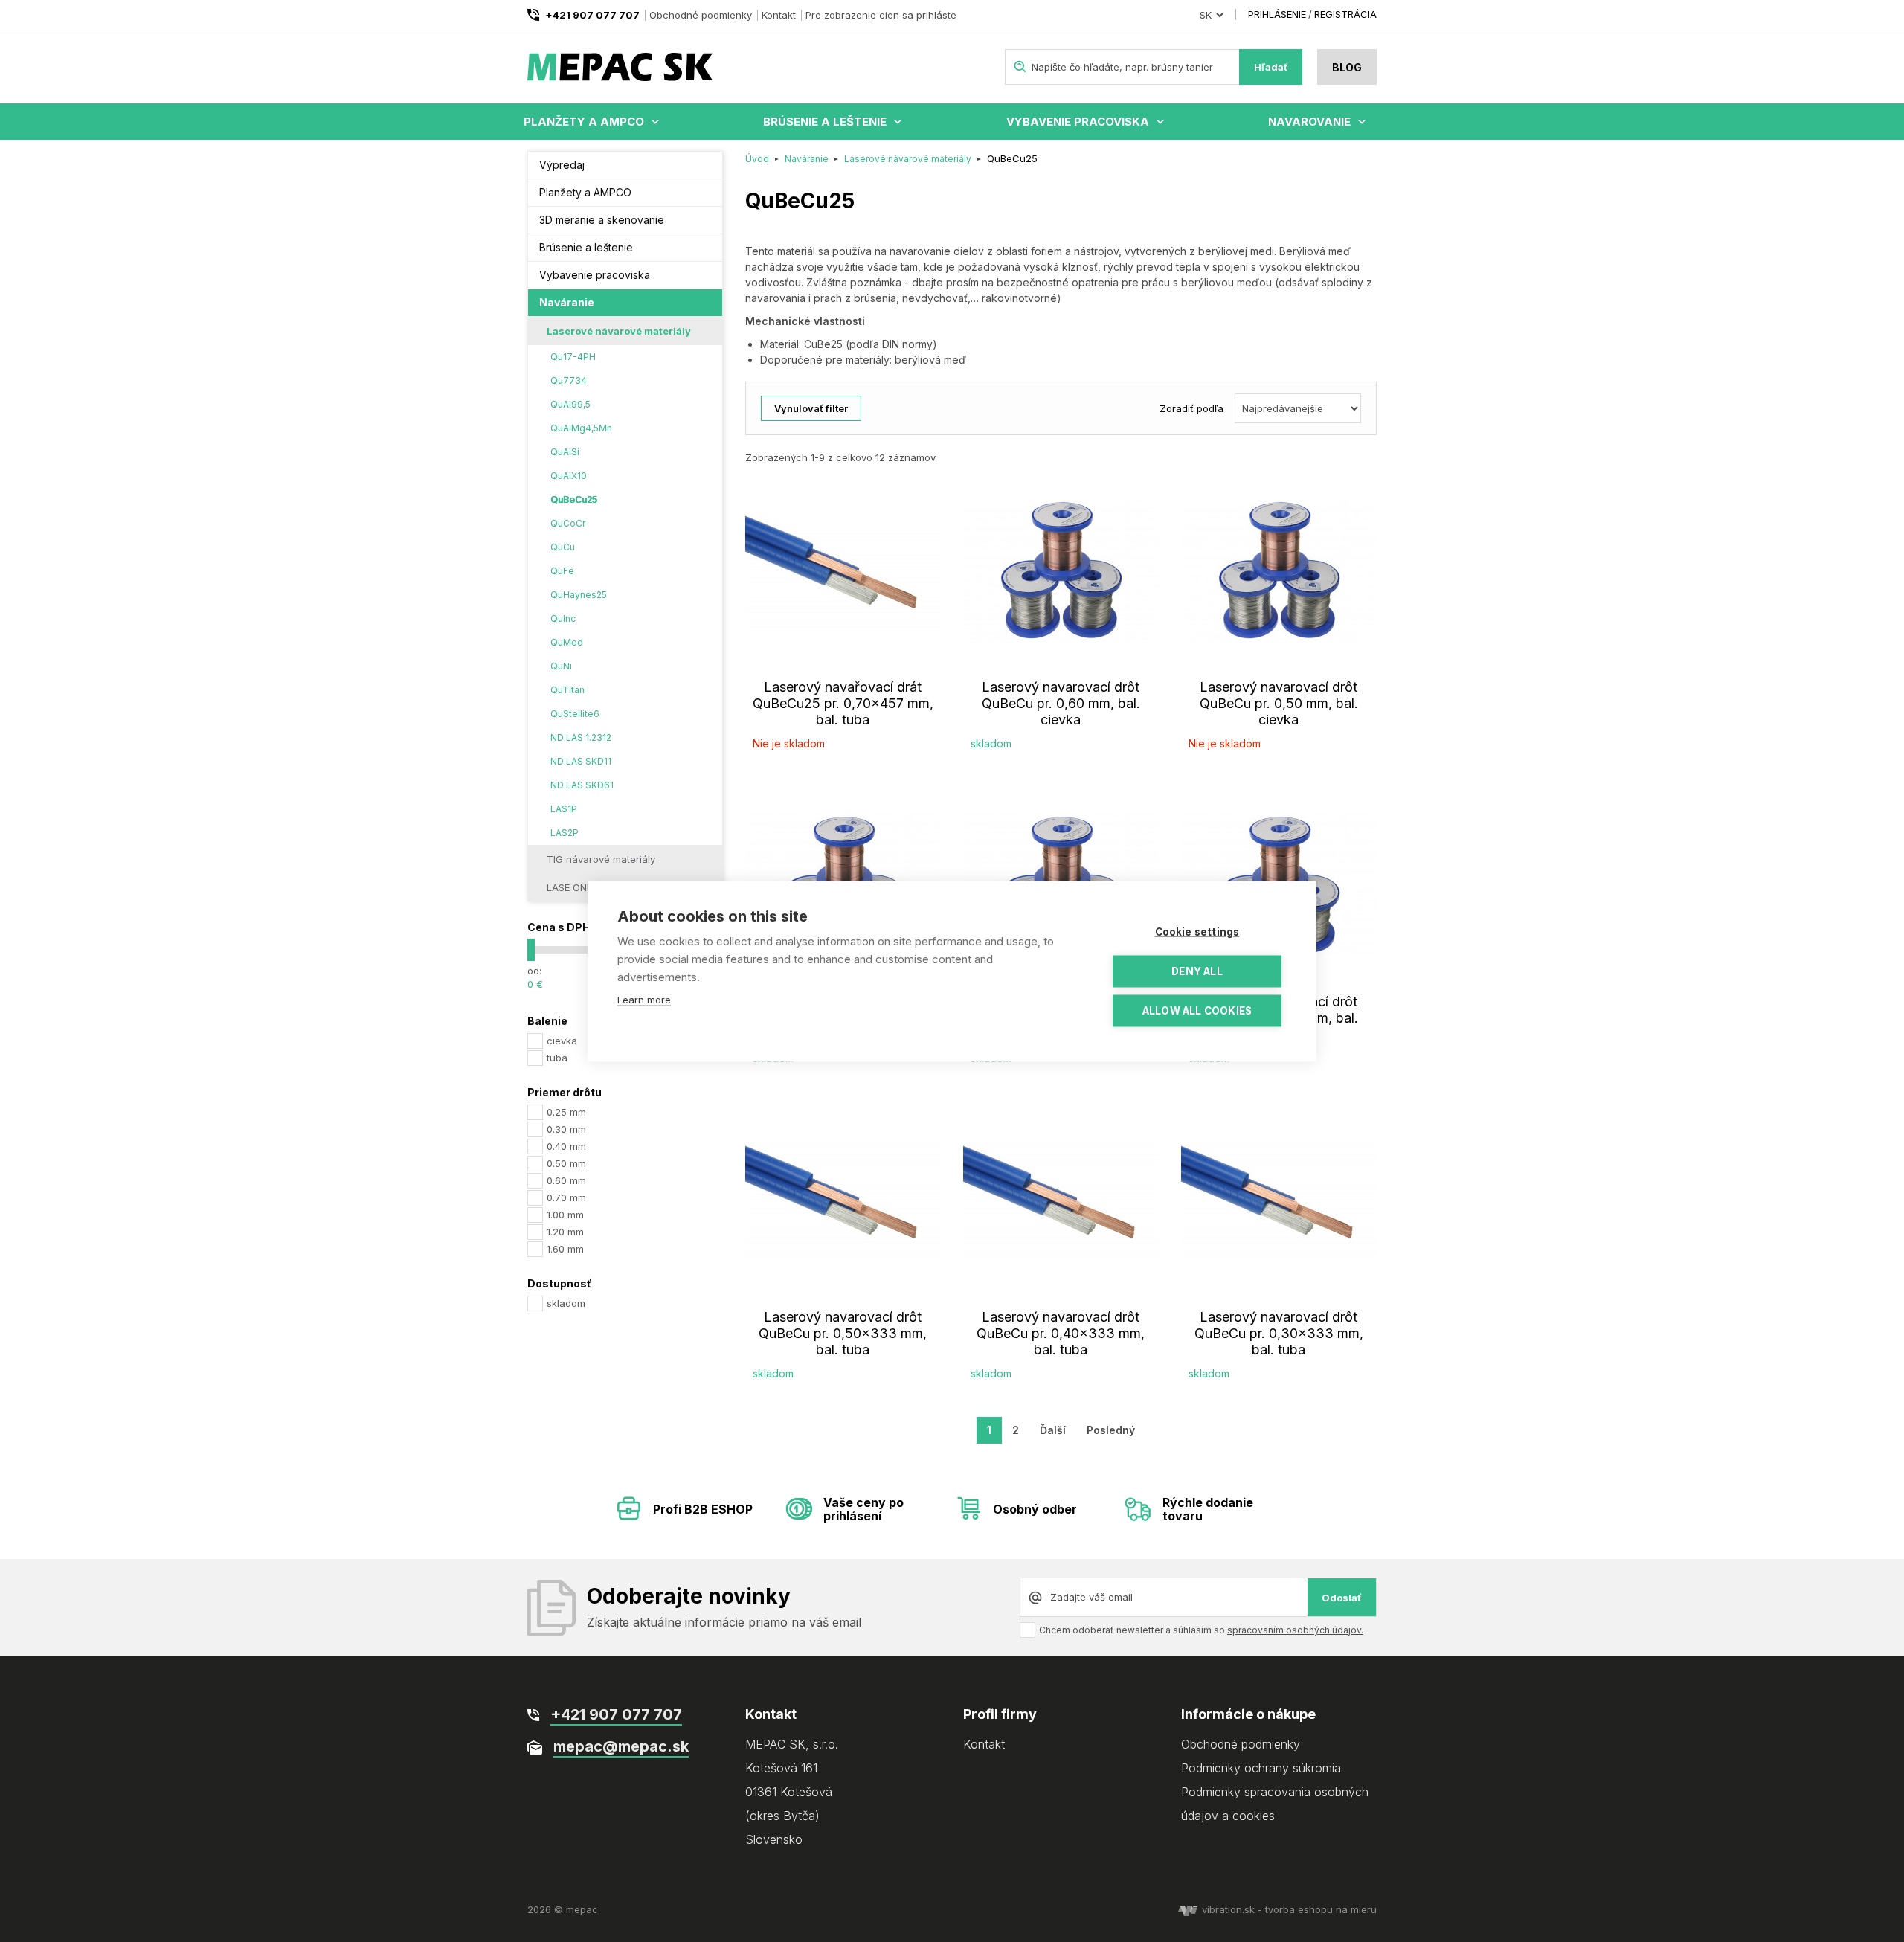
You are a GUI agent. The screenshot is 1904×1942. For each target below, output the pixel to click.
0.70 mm (566, 1197)
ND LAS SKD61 (582, 785)
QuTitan (567, 690)
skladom (566, 1303)
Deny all (1197, 971)
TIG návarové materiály (601, 859)
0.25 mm (566, 1112)
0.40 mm (566, 1146)
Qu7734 (569, 380)
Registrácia (1345, 14)
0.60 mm (566, 1180)
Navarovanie (1309, 122)
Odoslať (1342, 1598)
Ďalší (1053, 1430)
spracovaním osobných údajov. (1295, 1630)
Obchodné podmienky (701, 15)
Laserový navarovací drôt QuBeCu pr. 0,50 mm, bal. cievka (1279, 703)
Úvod (757, 159)
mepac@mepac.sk (621, 1746)
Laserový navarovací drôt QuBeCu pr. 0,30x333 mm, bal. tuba (1279, 1333)
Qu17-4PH (573, 357)
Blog (1347, 67)
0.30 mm (566, 1129)
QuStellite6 (575, 714)
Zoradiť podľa (1191, 408)
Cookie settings (1197, 931)
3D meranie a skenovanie (602, 220)
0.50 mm (566, 1163)
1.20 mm (565, 1232)
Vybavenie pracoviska (1078, 122)
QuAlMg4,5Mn (581, 428)
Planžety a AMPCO (584, 122)
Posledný (1111, 1430)
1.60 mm (565, 1249)
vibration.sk (1228, 1909)
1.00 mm (565, 1215)
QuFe (562, 571)
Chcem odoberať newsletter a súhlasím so (1201, 1630)
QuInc (563, 618)
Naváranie (567, 302)
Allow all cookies (1197, 1010)
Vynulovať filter (811, 408)
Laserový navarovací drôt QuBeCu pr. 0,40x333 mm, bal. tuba (1061, 1333)
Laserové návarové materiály (619, 331)
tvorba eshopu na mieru (1321, 1909)
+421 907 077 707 (592, 15)
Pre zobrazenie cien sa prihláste (881, 15)
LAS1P (564, 809)
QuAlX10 (569, 476)
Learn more (644, 999)
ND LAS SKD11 (581, 761)
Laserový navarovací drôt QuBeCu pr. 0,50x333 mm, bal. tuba (843, 1333)
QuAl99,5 (570, 404)
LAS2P (565, 833)
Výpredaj (562, 165)
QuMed (567, 642)
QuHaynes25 (579, 595)
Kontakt (779, 15)
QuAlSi (565, 452)
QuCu (563, 547)
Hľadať (1271, 67)
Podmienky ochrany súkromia (1261, 1768)
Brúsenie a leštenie (825, 122)
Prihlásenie (1277, 14)
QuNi (561, 666)
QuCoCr (568, 523)
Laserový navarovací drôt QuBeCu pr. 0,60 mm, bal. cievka (1061, 703)
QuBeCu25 (574, 499)
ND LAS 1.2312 (581, 737)
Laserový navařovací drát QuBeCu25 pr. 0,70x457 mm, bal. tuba (843, 703)
